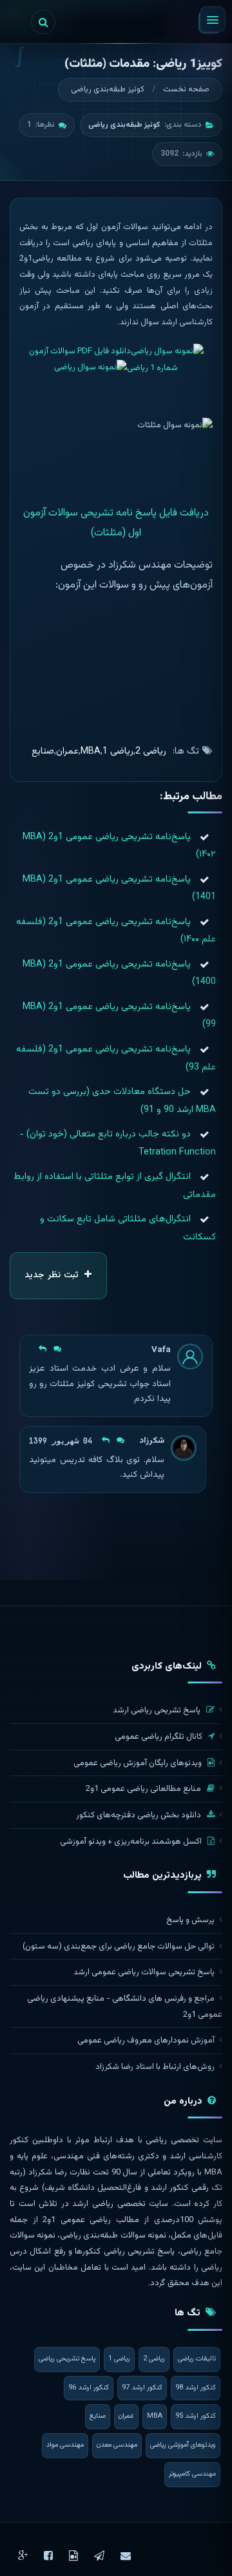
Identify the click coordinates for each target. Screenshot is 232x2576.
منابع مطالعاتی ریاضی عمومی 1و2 (144, 1789)
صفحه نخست (186, 89)
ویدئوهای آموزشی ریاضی (183, 2445)
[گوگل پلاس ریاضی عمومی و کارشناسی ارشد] (23, 2556)
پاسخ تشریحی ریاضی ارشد (158, 1710)
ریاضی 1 (118, 751)
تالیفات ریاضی (197, 2359)
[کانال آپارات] (73, 2556)
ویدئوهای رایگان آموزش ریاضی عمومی (139, 1763)
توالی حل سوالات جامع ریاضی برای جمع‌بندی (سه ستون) (119, 1947)
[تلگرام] (99, 2556)
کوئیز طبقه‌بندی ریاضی (108, 89)
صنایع (43, 751)
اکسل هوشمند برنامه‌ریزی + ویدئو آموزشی (132, 1842)
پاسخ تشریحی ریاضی (67, 2359)
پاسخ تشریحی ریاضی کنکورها (125, 2252)
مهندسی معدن (117, 2445)
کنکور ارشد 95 (196, 2416)
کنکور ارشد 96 (89, 2388)
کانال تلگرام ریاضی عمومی (159, 1737)
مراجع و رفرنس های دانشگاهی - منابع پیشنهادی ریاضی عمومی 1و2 (125, 2007)
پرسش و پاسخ (190, 1920)
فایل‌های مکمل (197, 2236)
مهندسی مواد (65, 2445)
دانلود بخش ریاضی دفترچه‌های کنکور (140, 1815)
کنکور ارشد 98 (196, 2388)
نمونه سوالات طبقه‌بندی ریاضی (113, 2236)
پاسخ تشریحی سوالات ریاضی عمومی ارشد (144, 1972)
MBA (91, 751)
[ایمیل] (126, 2556)
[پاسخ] (48, 1350)
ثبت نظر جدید (53, 1275)
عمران (67, 751)
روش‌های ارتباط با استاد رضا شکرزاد (155, 2067)
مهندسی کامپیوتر (192, 2474)
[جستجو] (43, 22)
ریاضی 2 (151, 751)
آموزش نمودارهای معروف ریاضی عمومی (146, 2041)
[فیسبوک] (48, 2556)
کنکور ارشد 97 (142, 2388)
